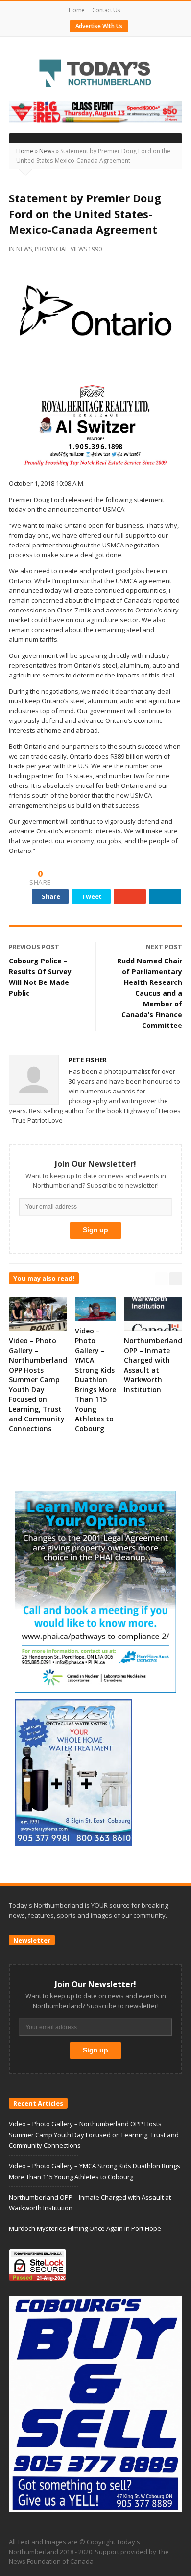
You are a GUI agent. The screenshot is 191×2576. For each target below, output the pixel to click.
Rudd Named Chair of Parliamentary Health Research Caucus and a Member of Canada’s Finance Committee (150, 993)
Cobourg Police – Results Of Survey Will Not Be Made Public (40, 977)
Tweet (92, 896)
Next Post (164, 947)
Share (51, 896)
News (47, 151)
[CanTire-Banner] (95, 111)
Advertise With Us (99, 26)
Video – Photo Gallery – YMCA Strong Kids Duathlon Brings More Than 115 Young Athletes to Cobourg (95, 1380)
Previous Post (34, 947)
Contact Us (106, 10)
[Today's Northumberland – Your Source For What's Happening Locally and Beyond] (95, 74)
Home (77, 10)
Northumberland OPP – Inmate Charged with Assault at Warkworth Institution (153, 1365)
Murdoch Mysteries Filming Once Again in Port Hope (85, 2228)
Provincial (51, 249)
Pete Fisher (88, 1060)
